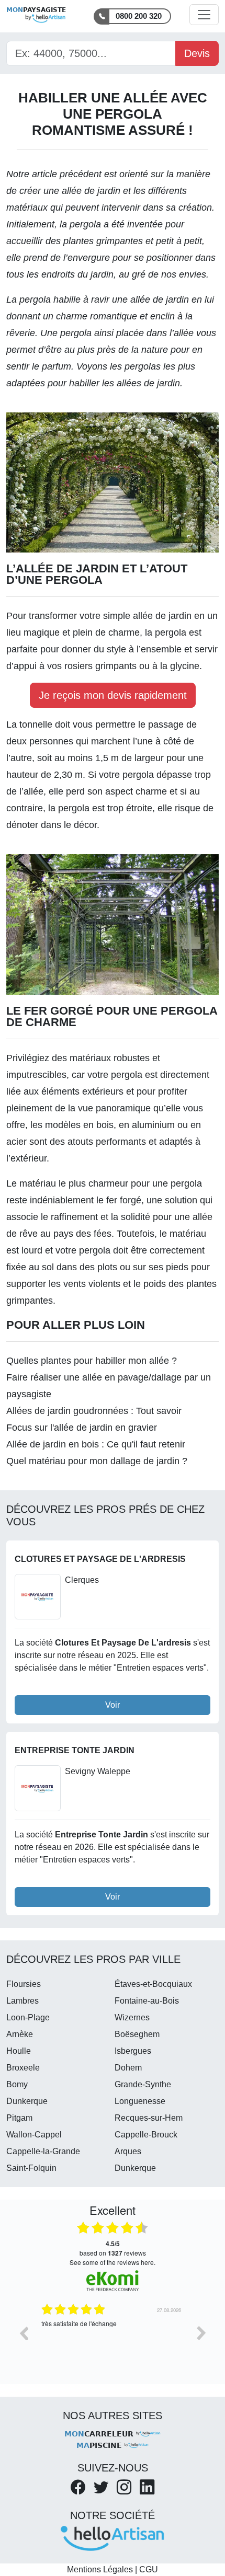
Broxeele (23, 2068)
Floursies (24, 1984)
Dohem (128, 2068)
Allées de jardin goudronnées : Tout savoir (94, 1411)
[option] (113, 2341)
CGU (149, 2569)
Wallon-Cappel (34, 2135)
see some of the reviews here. (113, 2262)
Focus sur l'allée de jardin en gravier (82, 1428)
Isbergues (133, 2051)
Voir (113, 1705)
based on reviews (113, 2248)
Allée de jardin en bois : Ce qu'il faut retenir (96, 1444)
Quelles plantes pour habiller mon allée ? (92, 1361)
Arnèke (20, 2034)
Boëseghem (137, 2034)
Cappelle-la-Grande (43, 2151)
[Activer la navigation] (204, 15)
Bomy (17, 2084)
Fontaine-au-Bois (147, 2001)
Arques (128, 2151)
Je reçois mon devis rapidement (113, 695)
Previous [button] (24, 2333)
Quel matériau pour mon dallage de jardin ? (97, 1461)
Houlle (19, 2051)
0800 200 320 (139, 16)
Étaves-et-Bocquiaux (153, 1984)
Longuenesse (140, 2101)
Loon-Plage (28, 2017)
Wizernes (132, 2017)
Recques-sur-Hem (149, 2118)
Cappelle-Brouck (146, 2135)
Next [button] (201, 2333)
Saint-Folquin (31, 2168)
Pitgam (19, 2118)
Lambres (22, 2001)
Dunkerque (27, 2101)
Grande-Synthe (143, 2084)
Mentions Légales (100, 2569)
